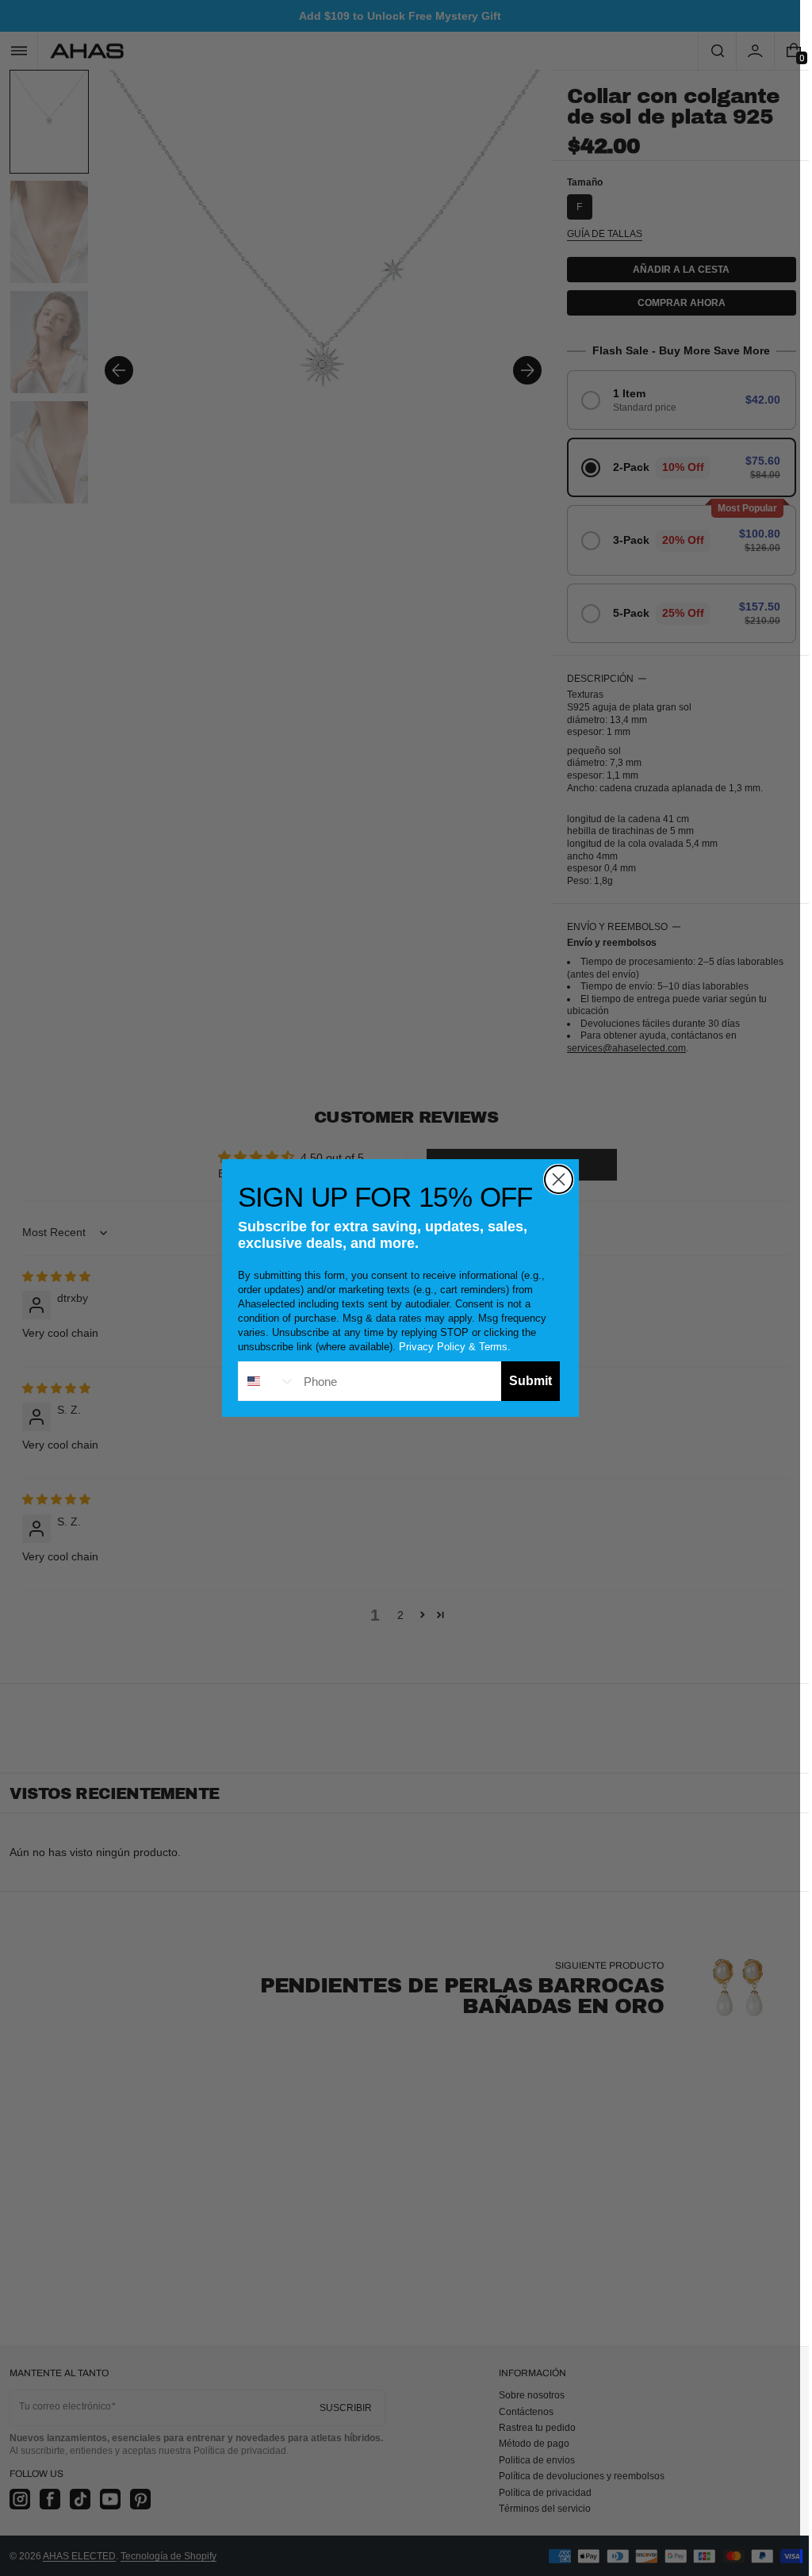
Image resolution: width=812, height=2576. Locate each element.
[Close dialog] (559, 1179)
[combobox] (267, 1381)
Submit (530, 1381)
